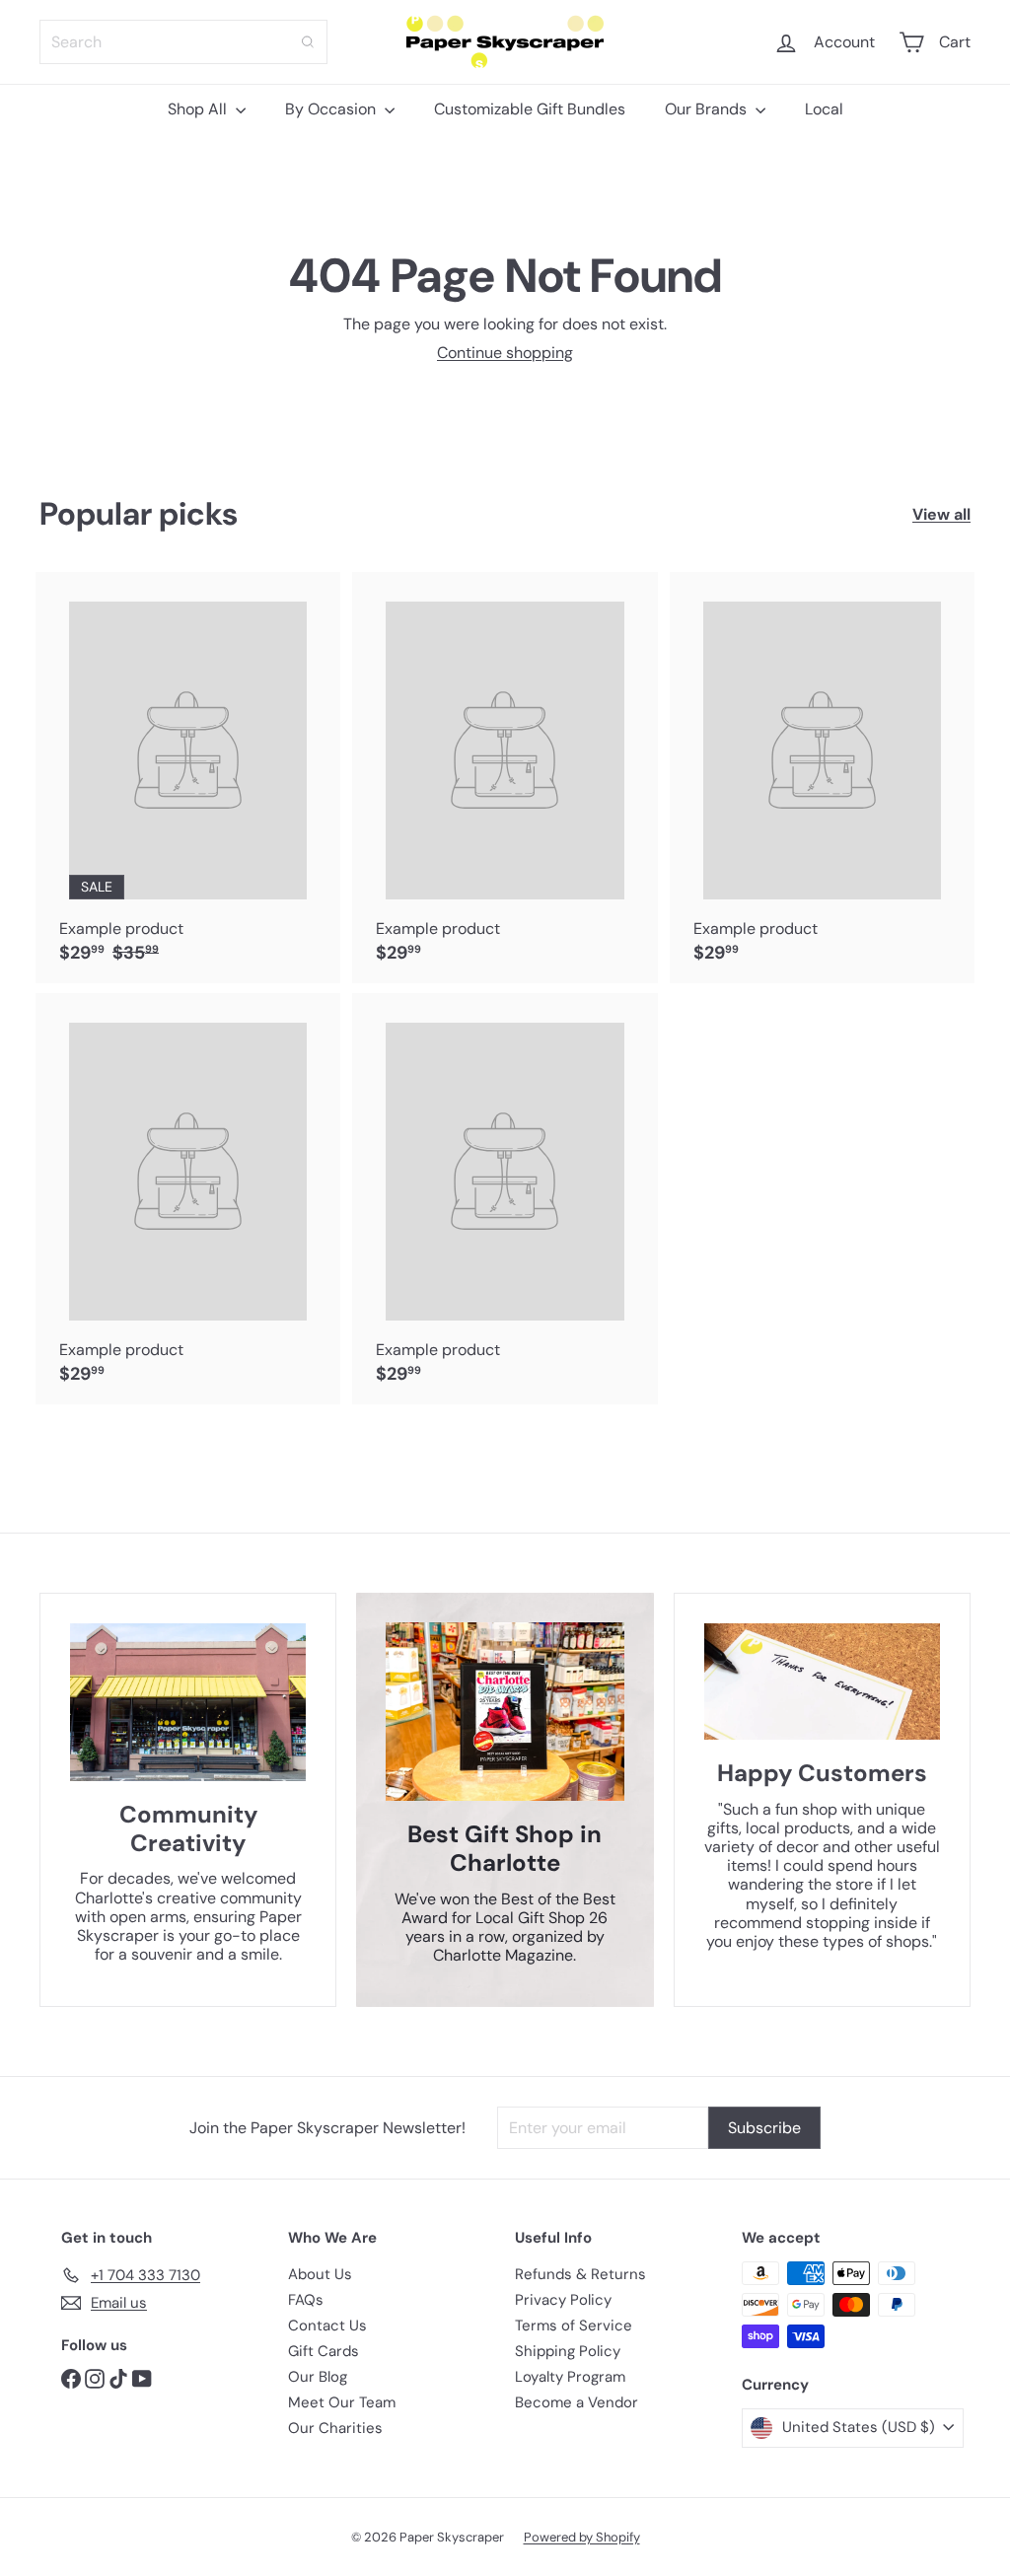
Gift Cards (324, 2351)
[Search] (308, 42)
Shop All (199, 109)
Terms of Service (574, 2326)
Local (824, 109)
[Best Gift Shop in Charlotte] (505, 1712)
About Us (320, 2274)
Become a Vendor (577, 2402)
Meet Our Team (342, 2402)
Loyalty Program (570, 2377)
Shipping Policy (568, 2351)
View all (941, 514)
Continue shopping (505, 353)
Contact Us (327, 2326)
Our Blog (318, 2377)
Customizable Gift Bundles (530, 109)
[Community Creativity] (188, 1702)
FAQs (306, 2300)
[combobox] (183, 42)
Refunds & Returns (580, 2274)
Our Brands (708, 109)
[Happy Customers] (822, 1682)
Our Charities (335, 2428)
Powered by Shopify (582, 2537)
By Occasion (332, 109)
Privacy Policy (563, 2300)
